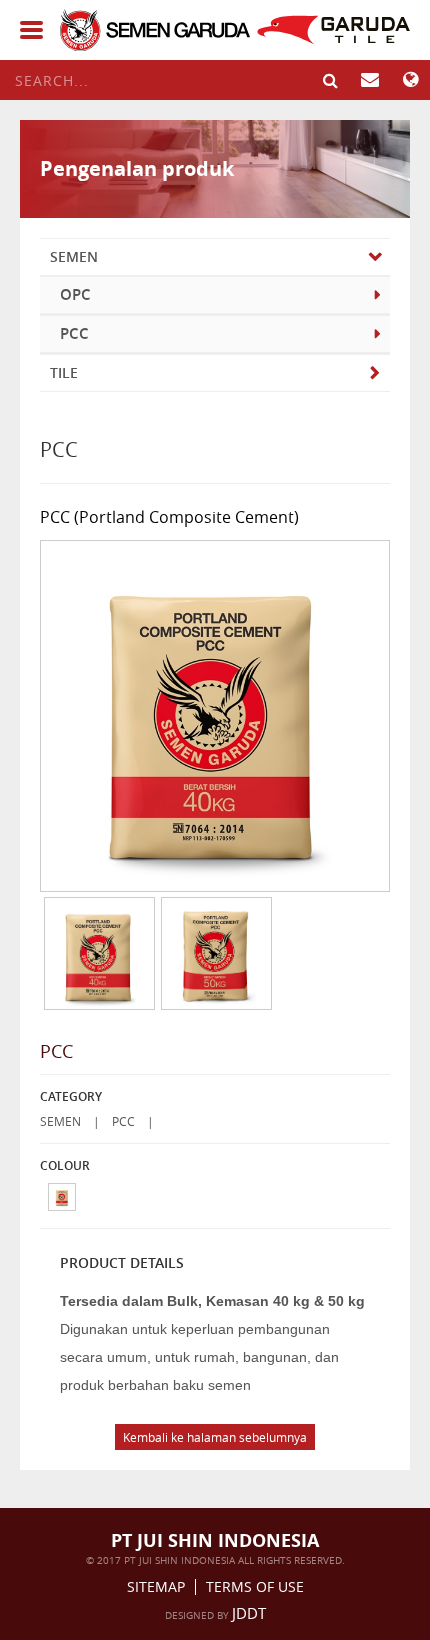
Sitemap (156, 1587)
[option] (98, 954)
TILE (64, 372)
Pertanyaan (370, 80)
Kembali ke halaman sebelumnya (215, 1437)
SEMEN (74, 256)
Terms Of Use (255, 1587)
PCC (74, 333)
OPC (75, 294)
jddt (249, 1613)
